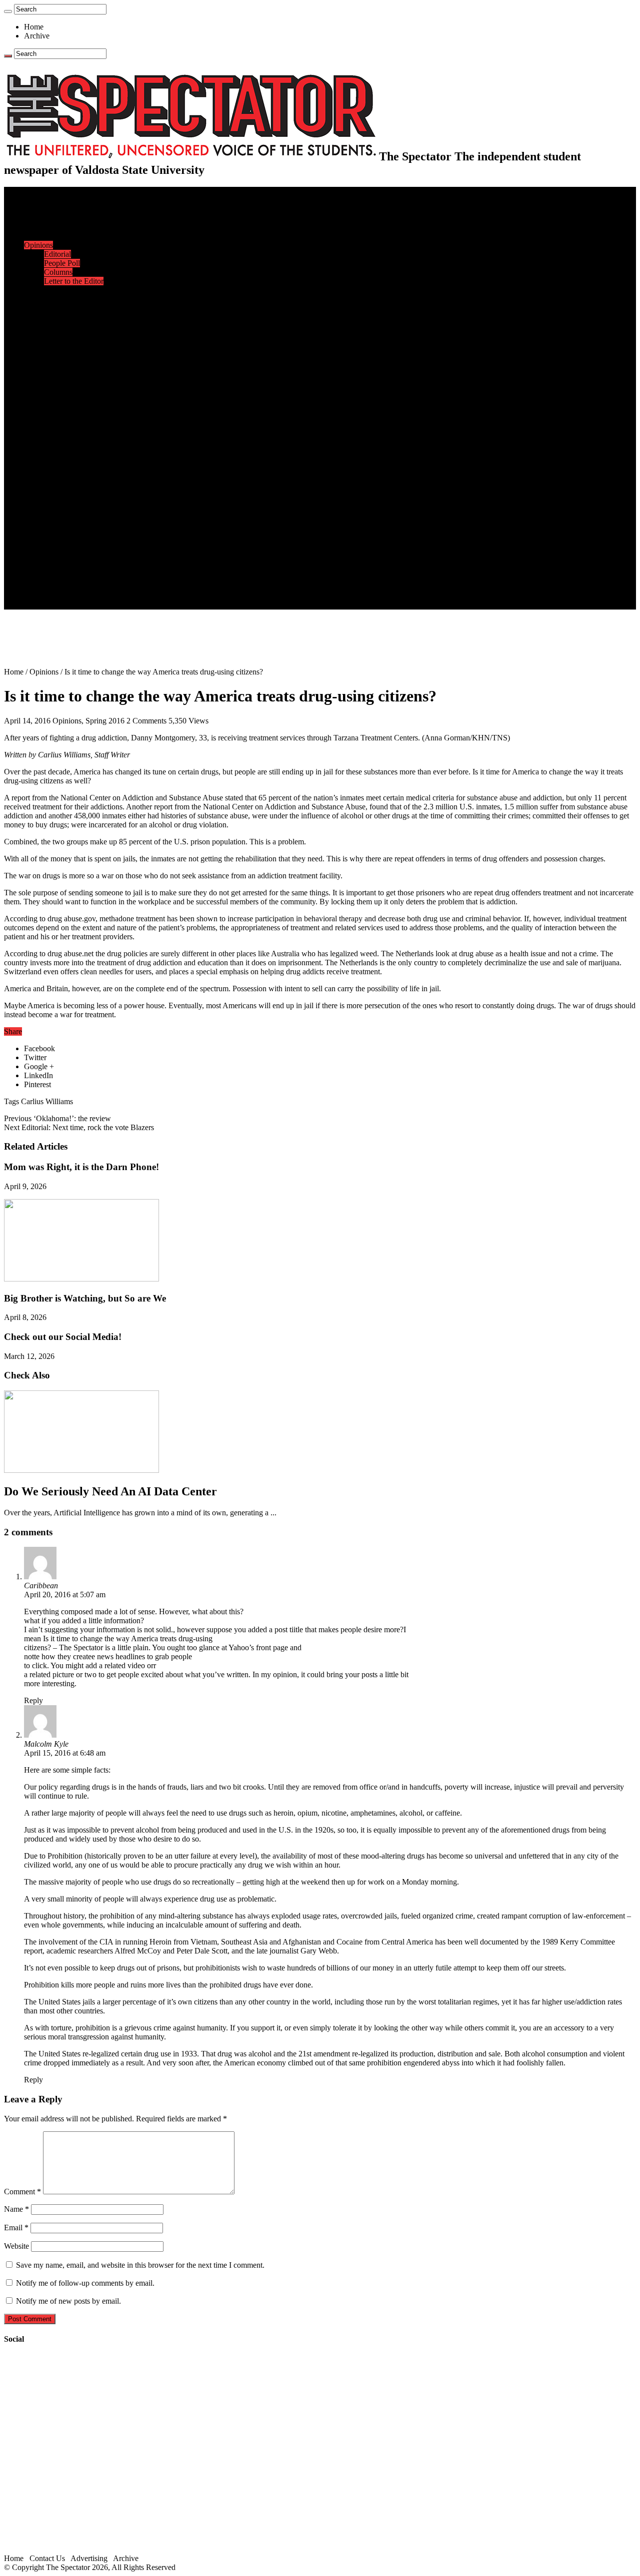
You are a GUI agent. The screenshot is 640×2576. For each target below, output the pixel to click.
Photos (35, 515)
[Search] (8, 11)
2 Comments (146, 721)
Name (16, 2209)
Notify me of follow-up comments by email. (85, 2283)
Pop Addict (62, 479)
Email (16, 2228)
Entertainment (46, 452)
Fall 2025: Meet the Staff (83, 578)
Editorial (57, 254)
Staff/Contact (45, 560)
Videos (55, 497)
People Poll (62, 263)
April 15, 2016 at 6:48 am (65, 1753)
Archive (37, 36)
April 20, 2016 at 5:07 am (65, 1595)
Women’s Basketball (76, 398)
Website (16, 2246)
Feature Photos (67, 524)
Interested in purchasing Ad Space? (99, 605)
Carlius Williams (47, 1101)
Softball (56, 407)
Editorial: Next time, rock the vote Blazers (79, 1127)
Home (34, 27)
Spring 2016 (105, 721)
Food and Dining (71, 317)
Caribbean (41, 1586)
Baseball (57, 380)
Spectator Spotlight (74, 335)
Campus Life (44, 290)
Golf (51, 434)
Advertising (89, 2558)
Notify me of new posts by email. (68, 2301)
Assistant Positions (73, 587)
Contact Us (62, 569)
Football (57, 371)
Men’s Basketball (71, 389)
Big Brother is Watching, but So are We (85, 1298)
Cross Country (67, 362)
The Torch (40, 542)
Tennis (54, 443)
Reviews (58, 470)
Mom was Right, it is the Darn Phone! (81, 1167)
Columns (58, 272)
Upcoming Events (52, 551)
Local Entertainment (76, 488)
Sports (34, 344)
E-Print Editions (49, 200)
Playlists (57, 506)
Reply (33, 1700)
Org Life (58, 326)
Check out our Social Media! (63, 1337)
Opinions (38, 245)
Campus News (67, 308)
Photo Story (63, 533)
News (33, 209)
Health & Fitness (70, 353)
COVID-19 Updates (76, 236)
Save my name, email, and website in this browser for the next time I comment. (140, 2265)
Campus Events (69, 299)
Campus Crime (68, 218)
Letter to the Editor (74, 281)
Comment (22, 2192)
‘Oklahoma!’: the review (57, 1118)
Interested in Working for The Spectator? (108, 596)
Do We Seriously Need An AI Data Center (110, 1491)
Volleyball (60, 425)
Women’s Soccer (70, 416)
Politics (55, 227)
